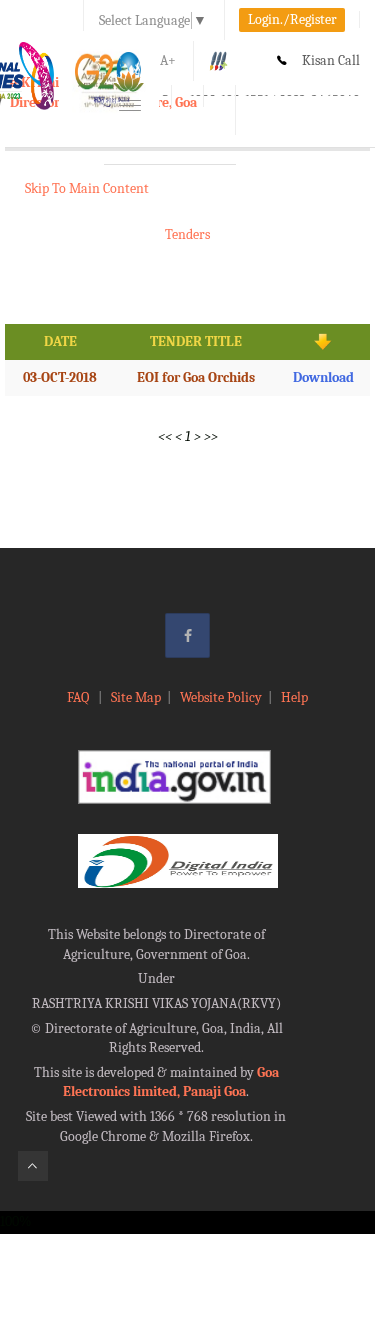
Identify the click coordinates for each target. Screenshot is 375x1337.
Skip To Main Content (87, 188)
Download (323, 377)
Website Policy (221, 697)
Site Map (136, 697)
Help (294, 697)
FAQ (79, 697)
